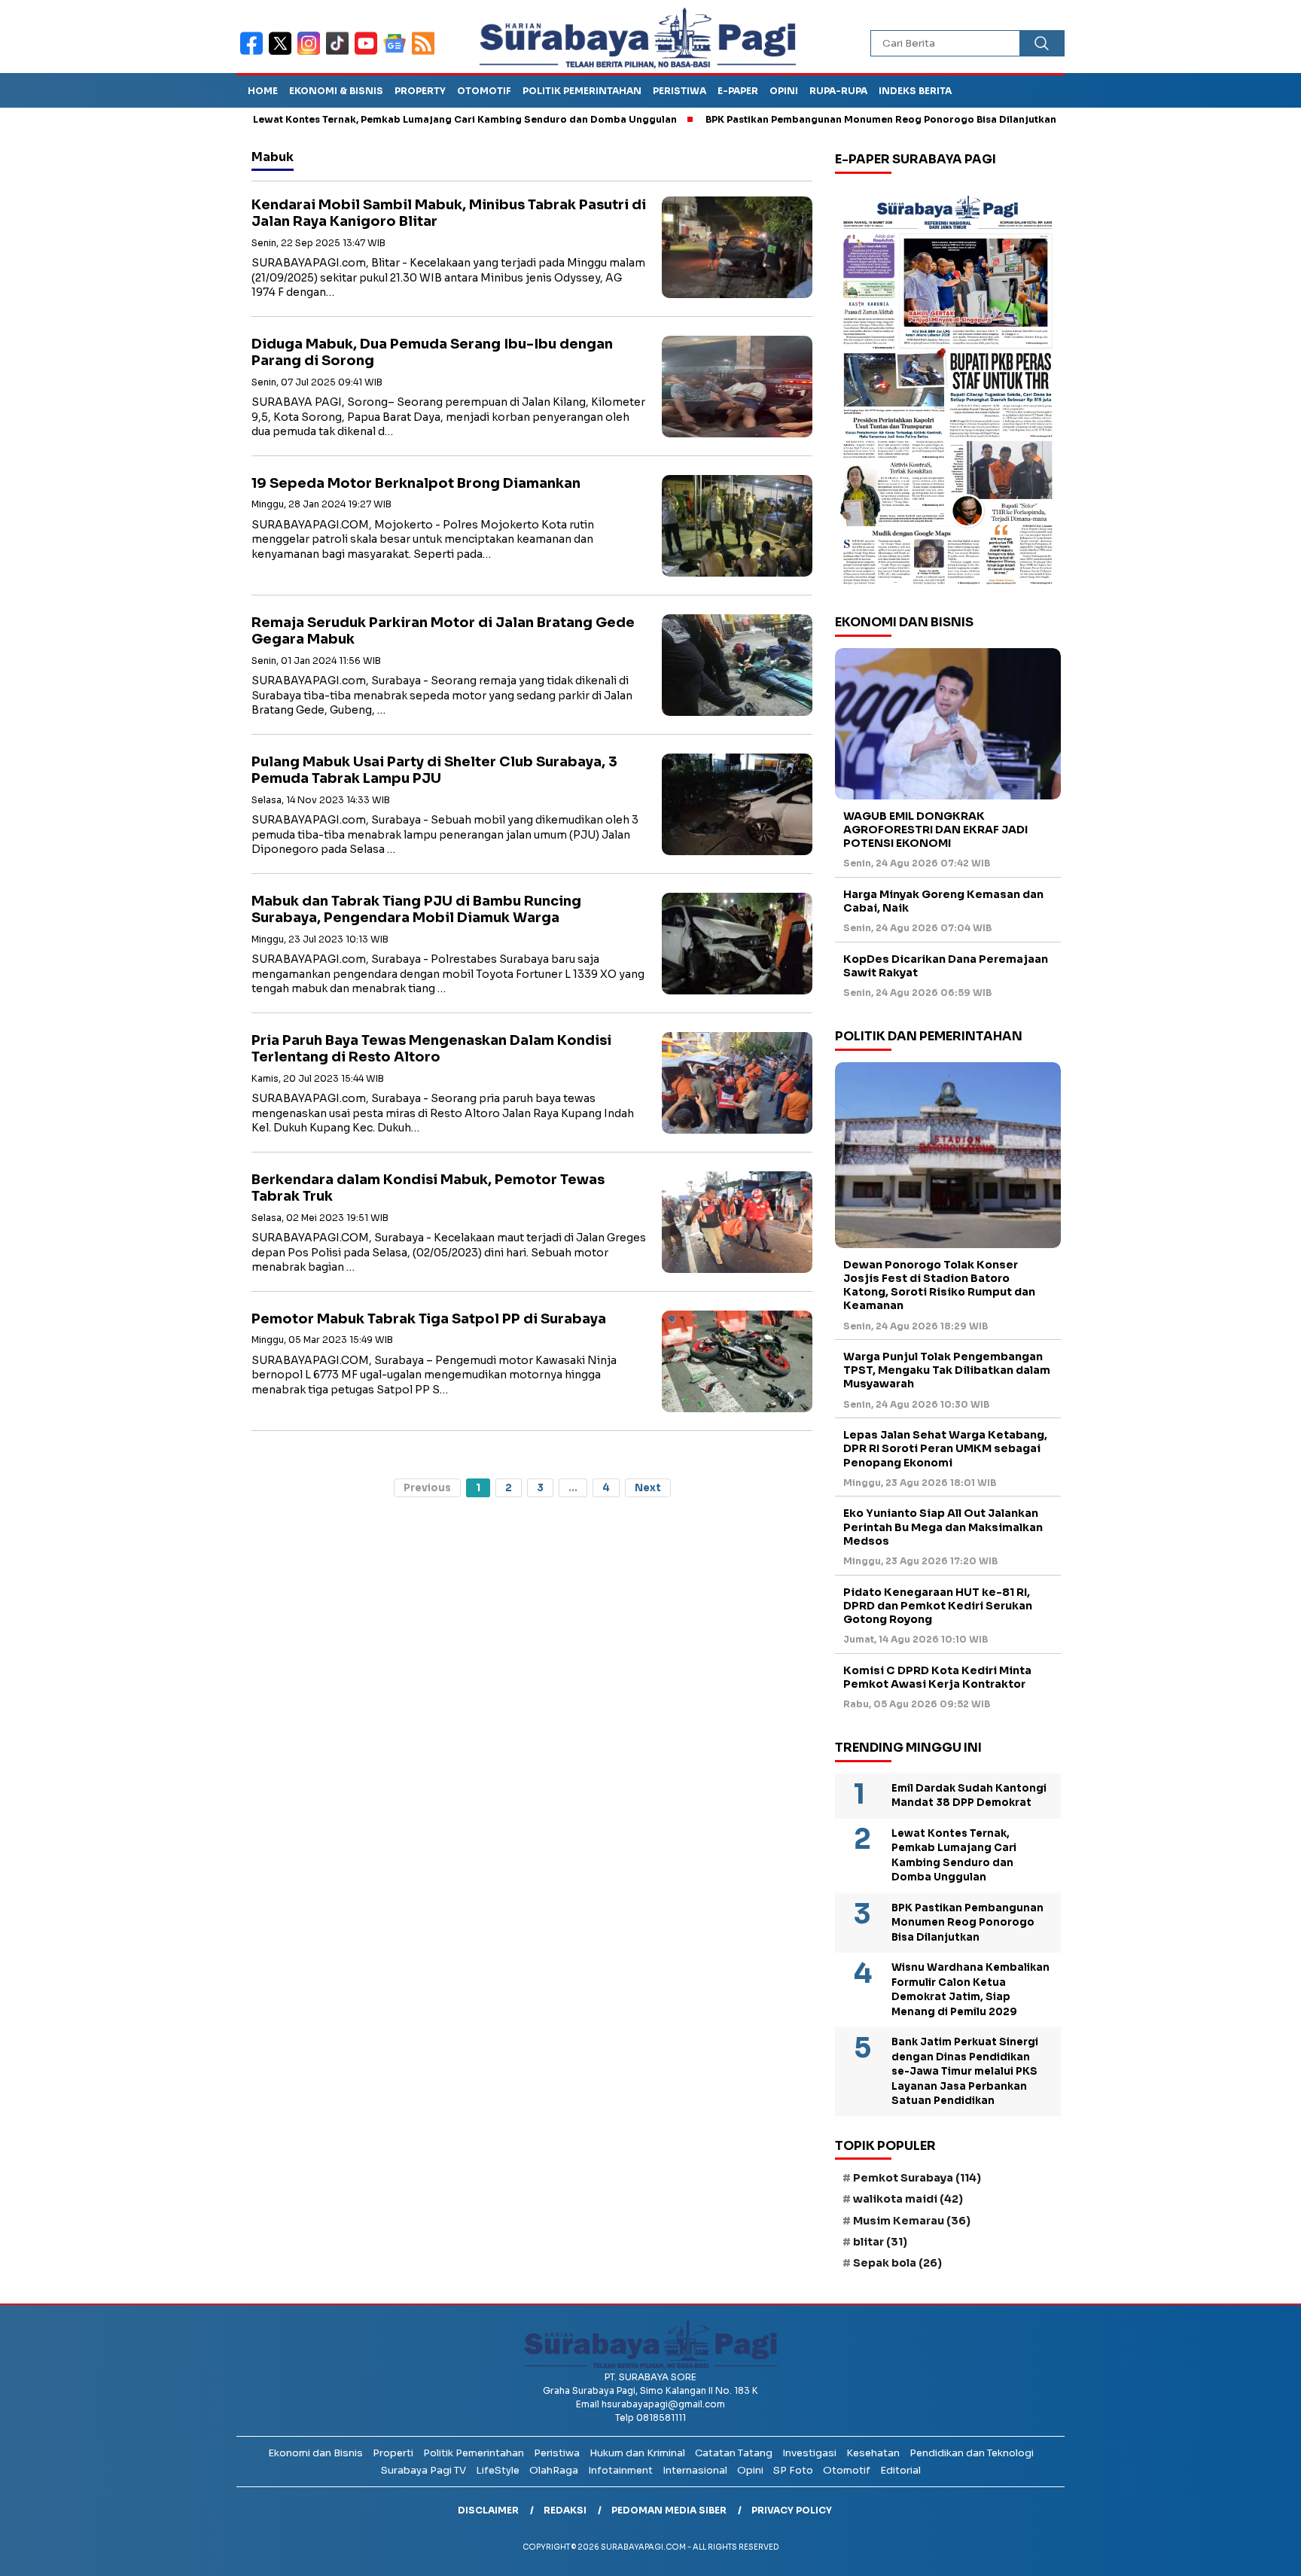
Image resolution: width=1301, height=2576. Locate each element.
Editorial (900, 2470)
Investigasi (809, 2453)
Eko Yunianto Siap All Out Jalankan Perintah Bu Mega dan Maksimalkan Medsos (943, 1527)
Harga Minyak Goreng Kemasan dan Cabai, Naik (943, 901)
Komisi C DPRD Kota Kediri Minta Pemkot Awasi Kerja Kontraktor (937, 1677)
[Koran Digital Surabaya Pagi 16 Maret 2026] (948, 389)
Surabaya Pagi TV (424, 2470)
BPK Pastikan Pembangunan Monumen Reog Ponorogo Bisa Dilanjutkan (803, 119)
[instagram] (312, 53)
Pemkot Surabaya (917, 2178)
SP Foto (793, 2470)
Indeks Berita (915, 91)
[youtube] (369, 53)
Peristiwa (679, 91)
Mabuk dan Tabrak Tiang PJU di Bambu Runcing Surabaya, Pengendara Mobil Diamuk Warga (416, 910)
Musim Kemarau (912, 2221)
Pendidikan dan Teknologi (972, 2453)
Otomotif (484, 91)
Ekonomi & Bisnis (336, 91)
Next (648, 1488)
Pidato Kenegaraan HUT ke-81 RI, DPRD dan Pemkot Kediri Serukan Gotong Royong (938, 1606)
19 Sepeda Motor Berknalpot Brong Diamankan (416, 483)
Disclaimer (488, 2510)
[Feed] (425, 53)
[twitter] (283, 53)
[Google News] (398, 53)
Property (420, 91)
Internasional (695, 2470)
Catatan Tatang (734, 2453)
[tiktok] (340, 53)
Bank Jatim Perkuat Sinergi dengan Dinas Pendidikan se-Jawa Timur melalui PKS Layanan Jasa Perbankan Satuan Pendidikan (965, 2071)
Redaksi (565, 2510)
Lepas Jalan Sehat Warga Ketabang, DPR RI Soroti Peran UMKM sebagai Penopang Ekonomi (945, 1448)
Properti (393, 2453)
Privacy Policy (792, 2510)
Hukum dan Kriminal (637, 2453)
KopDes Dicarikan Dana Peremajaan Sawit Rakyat (946, 966)
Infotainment (620, 2470)
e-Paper (738, 91)
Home (263, 91)
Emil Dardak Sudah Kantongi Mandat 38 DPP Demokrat (969, 1796)
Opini (784, 91)
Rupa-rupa (838, 91)
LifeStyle (498, 2470)
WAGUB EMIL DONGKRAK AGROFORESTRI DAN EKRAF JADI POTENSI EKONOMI (935, 830)
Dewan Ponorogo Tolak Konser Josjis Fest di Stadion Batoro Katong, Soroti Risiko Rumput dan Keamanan (939, 1285)
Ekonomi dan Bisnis (315, 2453)
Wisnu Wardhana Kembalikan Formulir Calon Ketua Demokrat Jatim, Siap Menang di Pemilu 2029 (970, 1990)
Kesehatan (873, 2453)
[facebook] (254, 53)
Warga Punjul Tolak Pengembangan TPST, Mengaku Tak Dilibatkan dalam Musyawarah (947, 1370)
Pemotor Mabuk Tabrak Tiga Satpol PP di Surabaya (429, 1319)
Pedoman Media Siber (669, 2510)
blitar (880, 2242)
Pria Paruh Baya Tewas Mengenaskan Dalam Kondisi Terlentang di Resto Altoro (431, 1049)
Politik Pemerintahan (582, 91)
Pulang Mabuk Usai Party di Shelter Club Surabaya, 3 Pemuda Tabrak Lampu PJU (434, 770)
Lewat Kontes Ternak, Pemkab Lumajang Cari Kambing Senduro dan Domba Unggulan (387, 119)
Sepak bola (897, 2263)
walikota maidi (908, 2199)
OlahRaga (554, 2470)
